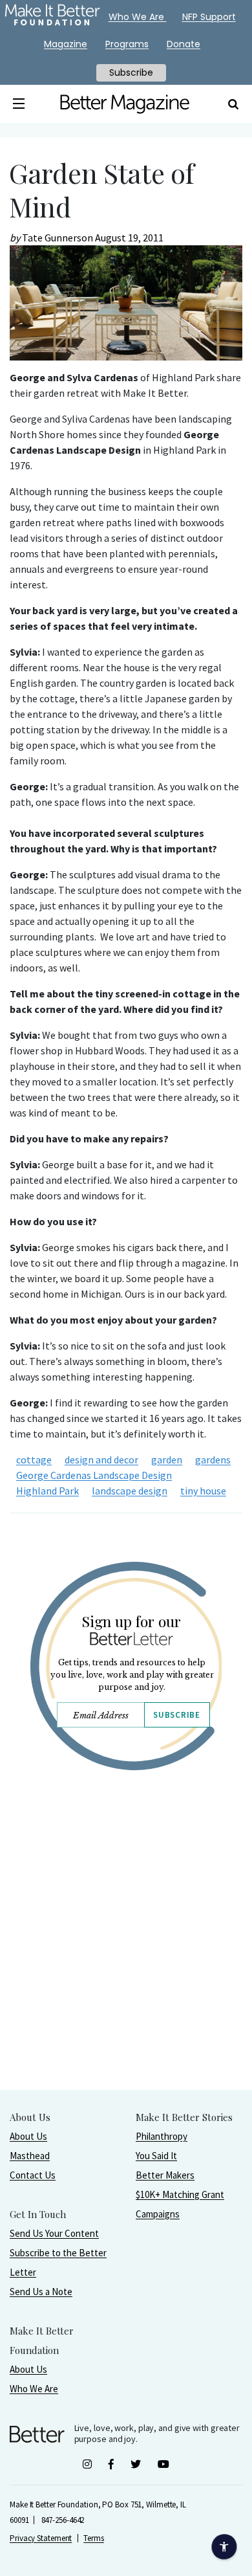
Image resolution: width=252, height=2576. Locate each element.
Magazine (66, 44)
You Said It (156, 2156)
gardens (213, 1460)
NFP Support (209, 17)
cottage (34, 1460)
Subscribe (176, 1715)
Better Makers (165, 2175)
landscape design (130, 1491)
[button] (18, 104)
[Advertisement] (126, 1963)
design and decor (101, 1460)
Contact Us (33, 2175)
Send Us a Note (41, 2292)
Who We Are (34, 2389)
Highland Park (47, 1491)
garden (167, 1460)
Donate (184, 44)
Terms (94, 2538)
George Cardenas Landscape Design (94, 1475)
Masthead (30, 2156)
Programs (127, 44)
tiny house (203, 1491)
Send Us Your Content (54, 2233)
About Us (28, 2136)
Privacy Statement (41, 2538)
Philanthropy (162, 2136)
